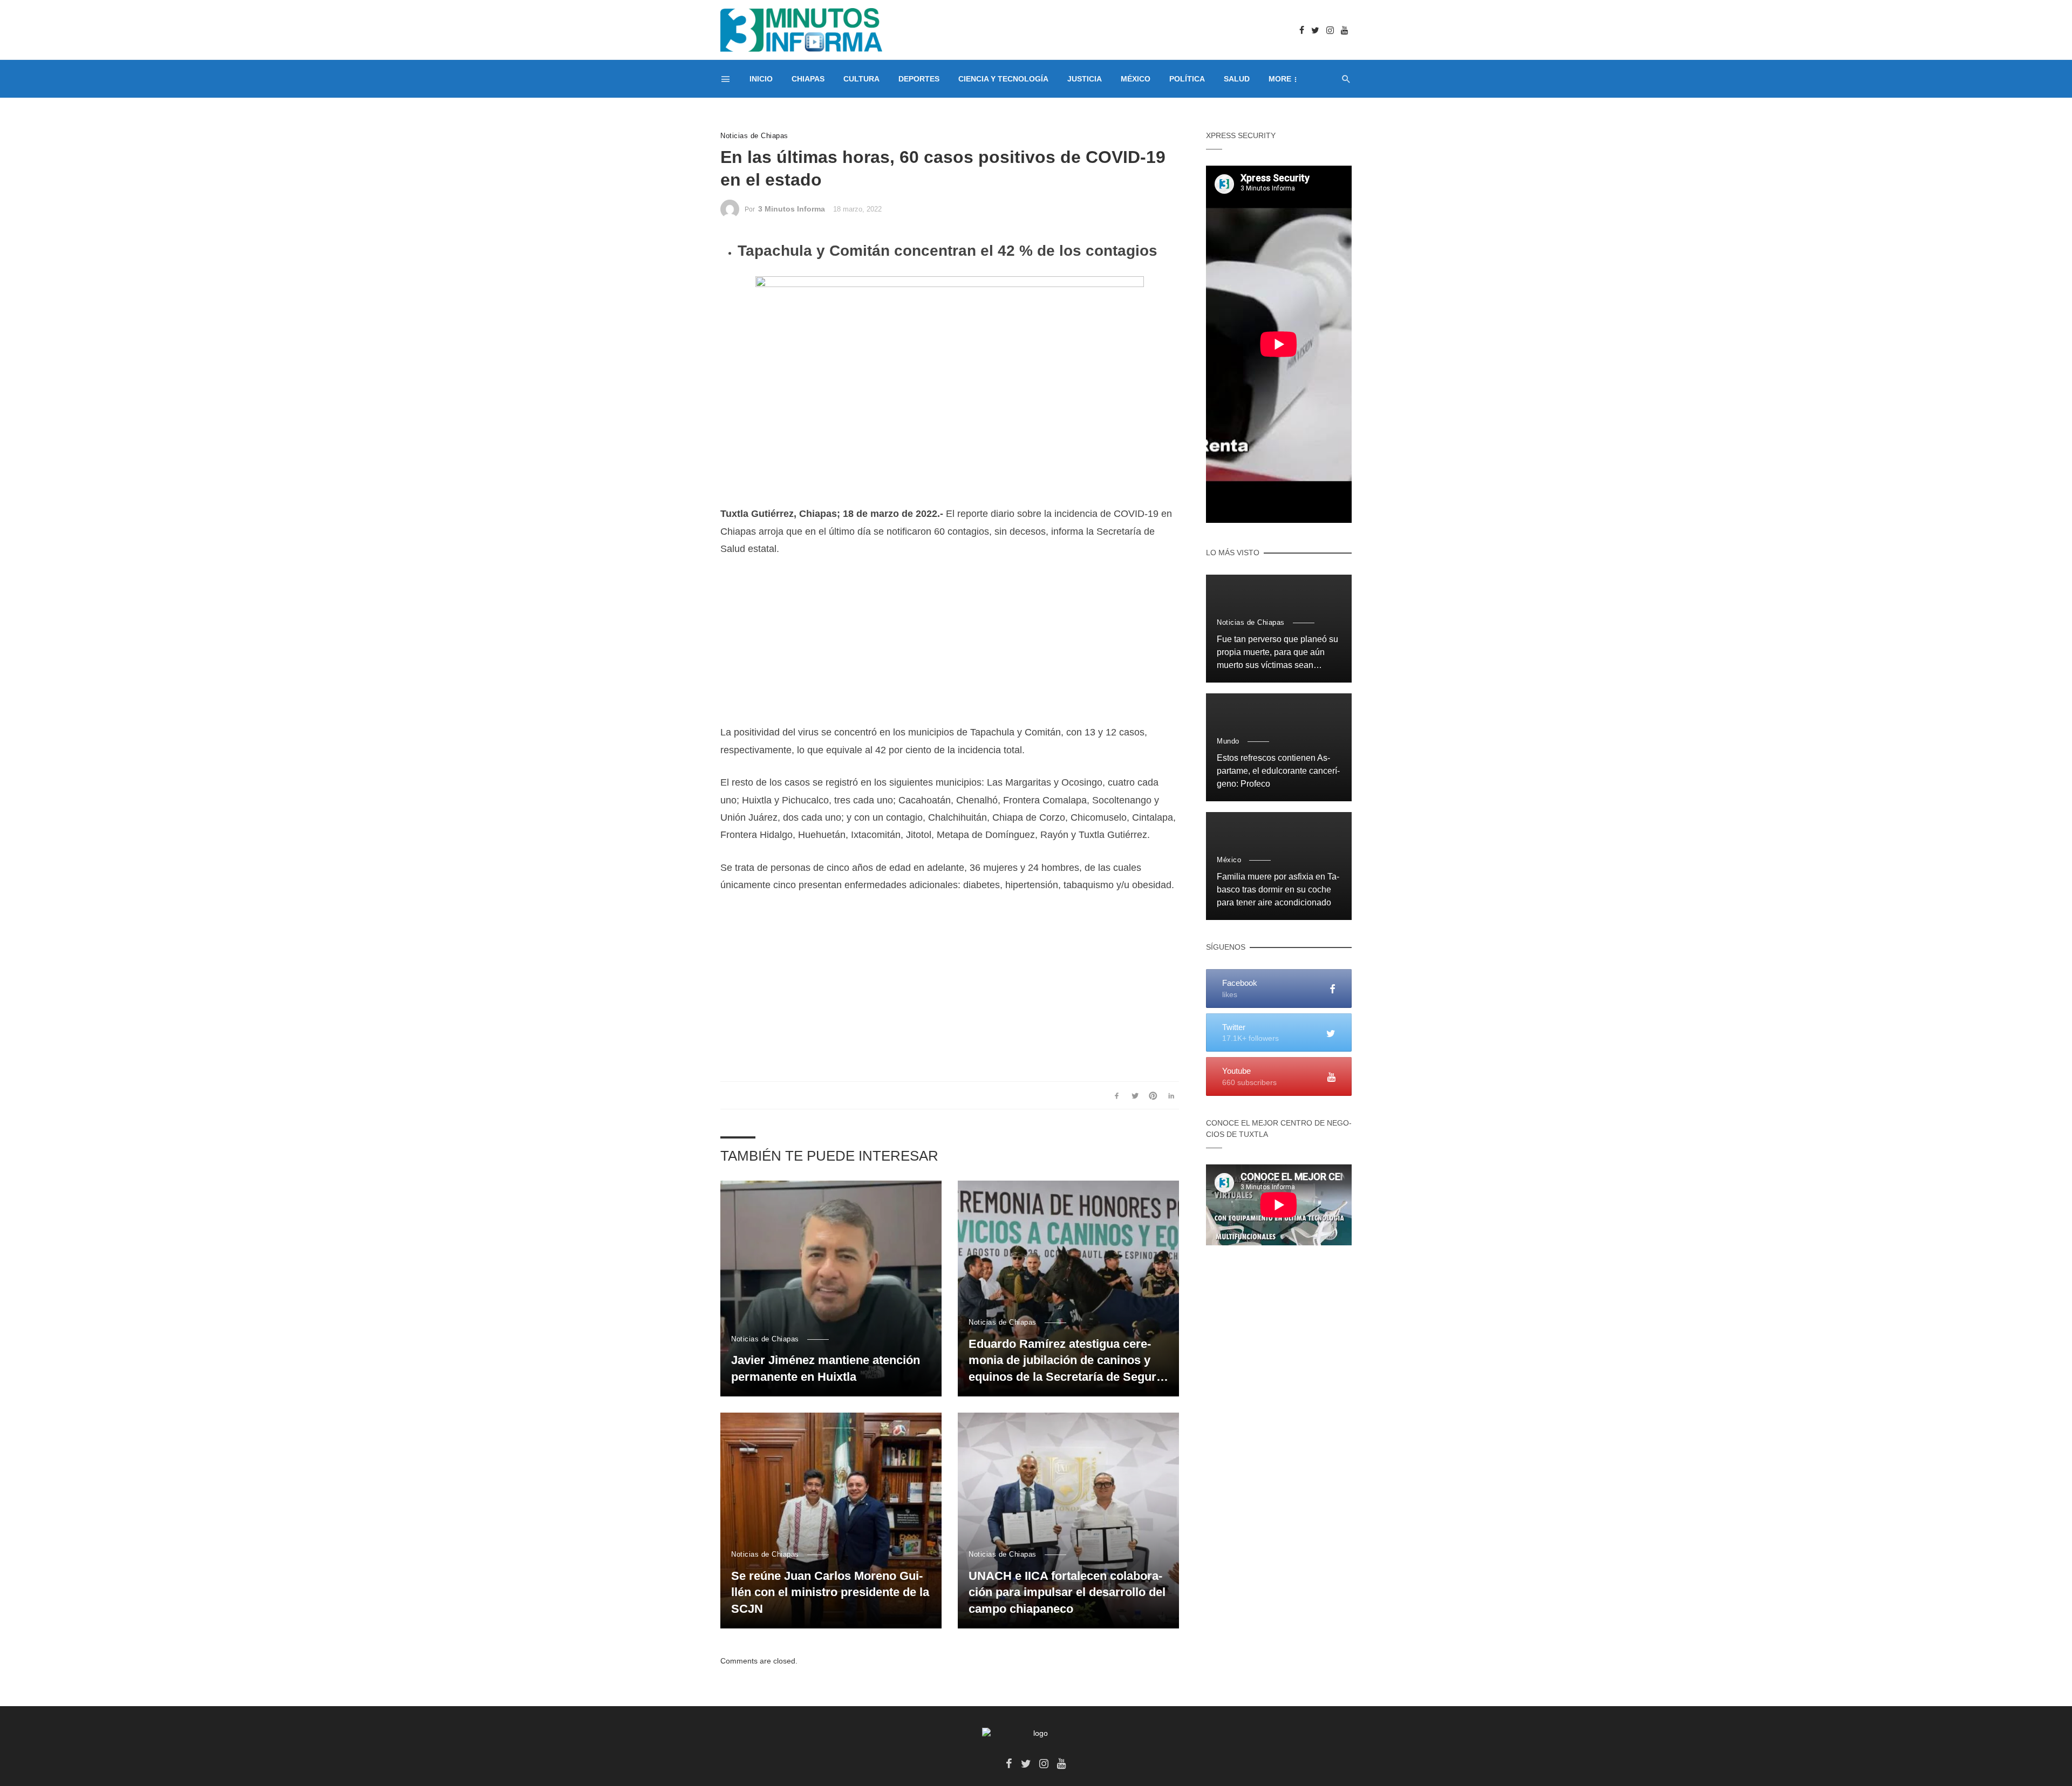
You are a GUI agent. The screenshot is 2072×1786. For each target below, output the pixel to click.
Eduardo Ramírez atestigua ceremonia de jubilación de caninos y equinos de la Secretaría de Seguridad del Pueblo (1066, 1361)
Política (1187, 79)
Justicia (1085, 79)
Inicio (761, 79)
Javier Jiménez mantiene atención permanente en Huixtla (826, 1368)
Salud (1237, 79)
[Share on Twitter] (1135, 1095)
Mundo (1228, 741)
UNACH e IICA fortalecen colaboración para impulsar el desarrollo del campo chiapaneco (1067, 1593)
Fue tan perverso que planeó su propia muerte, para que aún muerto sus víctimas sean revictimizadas (1277, 653)
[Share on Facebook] (1117, 1095)
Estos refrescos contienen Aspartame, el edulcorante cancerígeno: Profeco (1278, 771)
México (1136, 79)
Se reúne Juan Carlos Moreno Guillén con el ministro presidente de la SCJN (830, 1593)
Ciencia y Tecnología (1003, 79)
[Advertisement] (950, 648)
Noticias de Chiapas (754, 136)
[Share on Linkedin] (1171, 1095)
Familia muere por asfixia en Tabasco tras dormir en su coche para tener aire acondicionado (1278, 889)
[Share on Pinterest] (1153, 1095)
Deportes (919, 79)
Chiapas (808, 79)
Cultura (861, 79)
